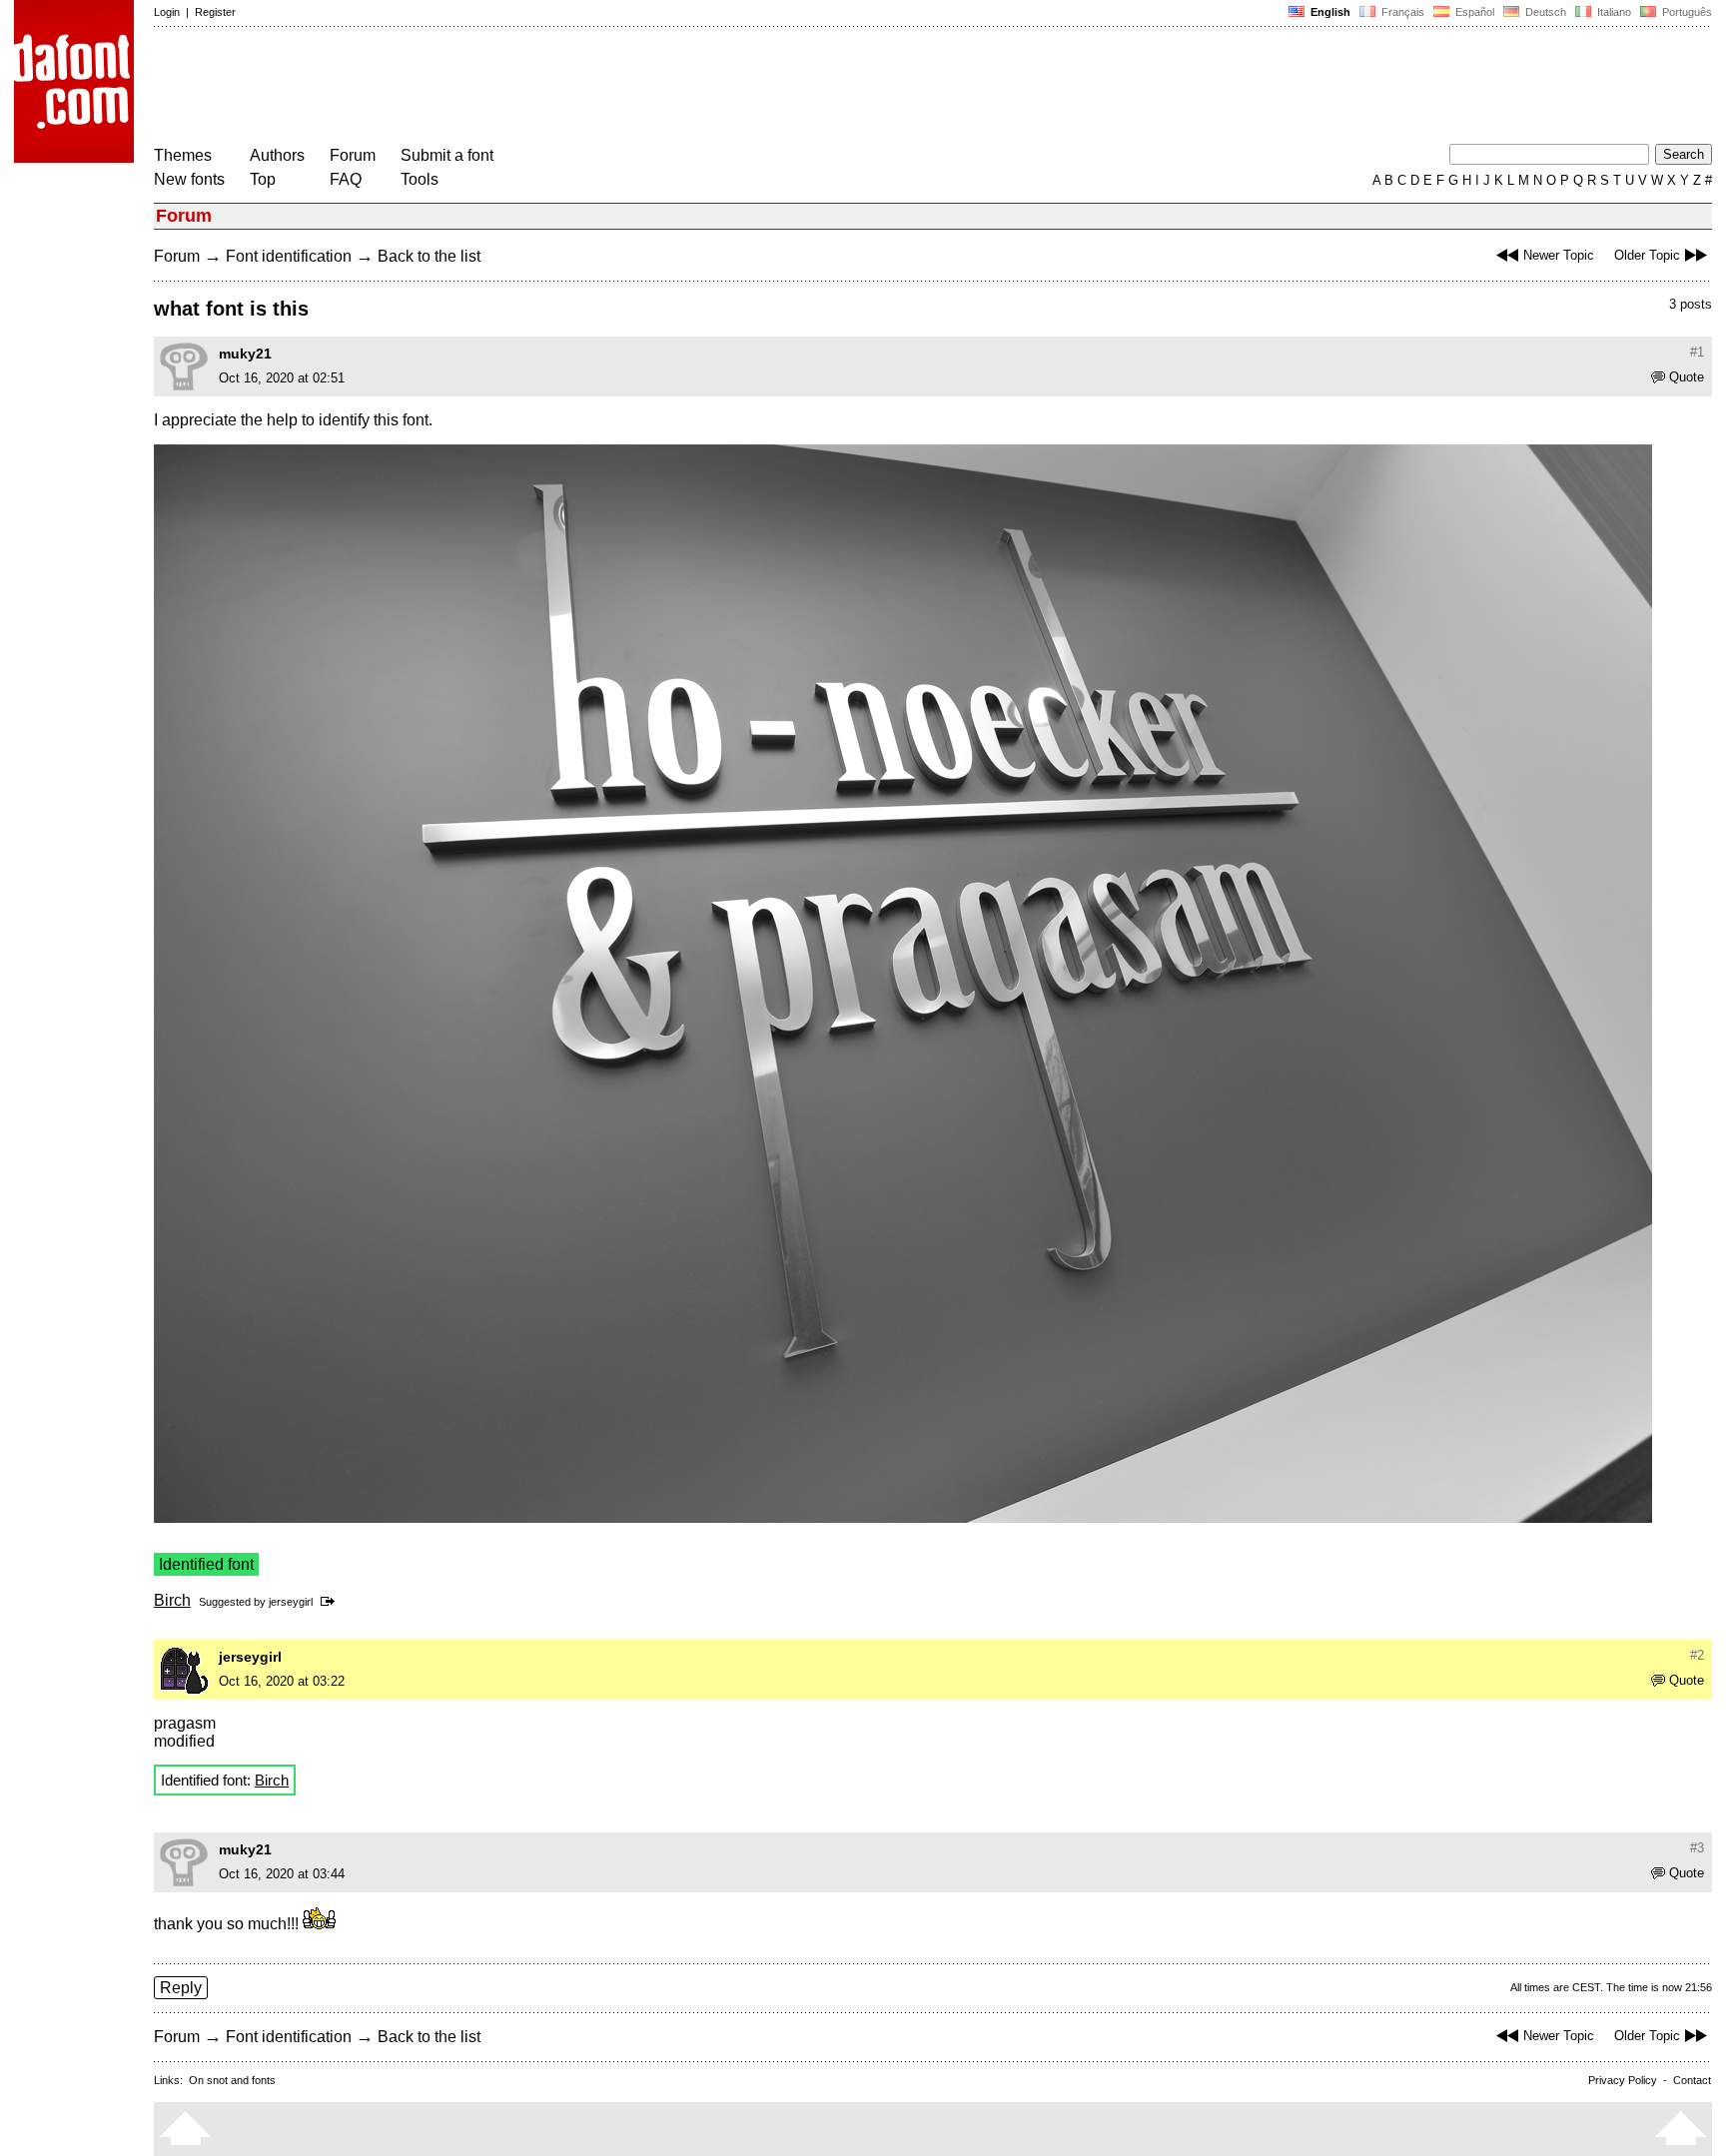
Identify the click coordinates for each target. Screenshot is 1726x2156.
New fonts (189, 179)
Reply (181, 1988)
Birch (172, 1600)
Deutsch (1544, 12)
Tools (420, 179)
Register (215, 12)
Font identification (289, 256)
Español (1473, 12)
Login (167, 12)
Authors (277, 155)
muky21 (245, 354)
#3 (1697, 1848)
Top (263, 179)
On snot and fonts (232, 2080)
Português (1684, 12)
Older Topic (1647, 255)
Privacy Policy (1623, 2080)
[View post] (331, 1602)
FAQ (346, 179)
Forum (353, 155)
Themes (183, 155)
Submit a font (447, 155)
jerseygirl (291, 1602)
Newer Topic (1559, 255)
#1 (1697, 352)
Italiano (1613, 12)
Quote (1687, 377)
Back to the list (429, 256)
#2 (1697, 1655)
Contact (1692, 2080)
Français (1401, 12)
